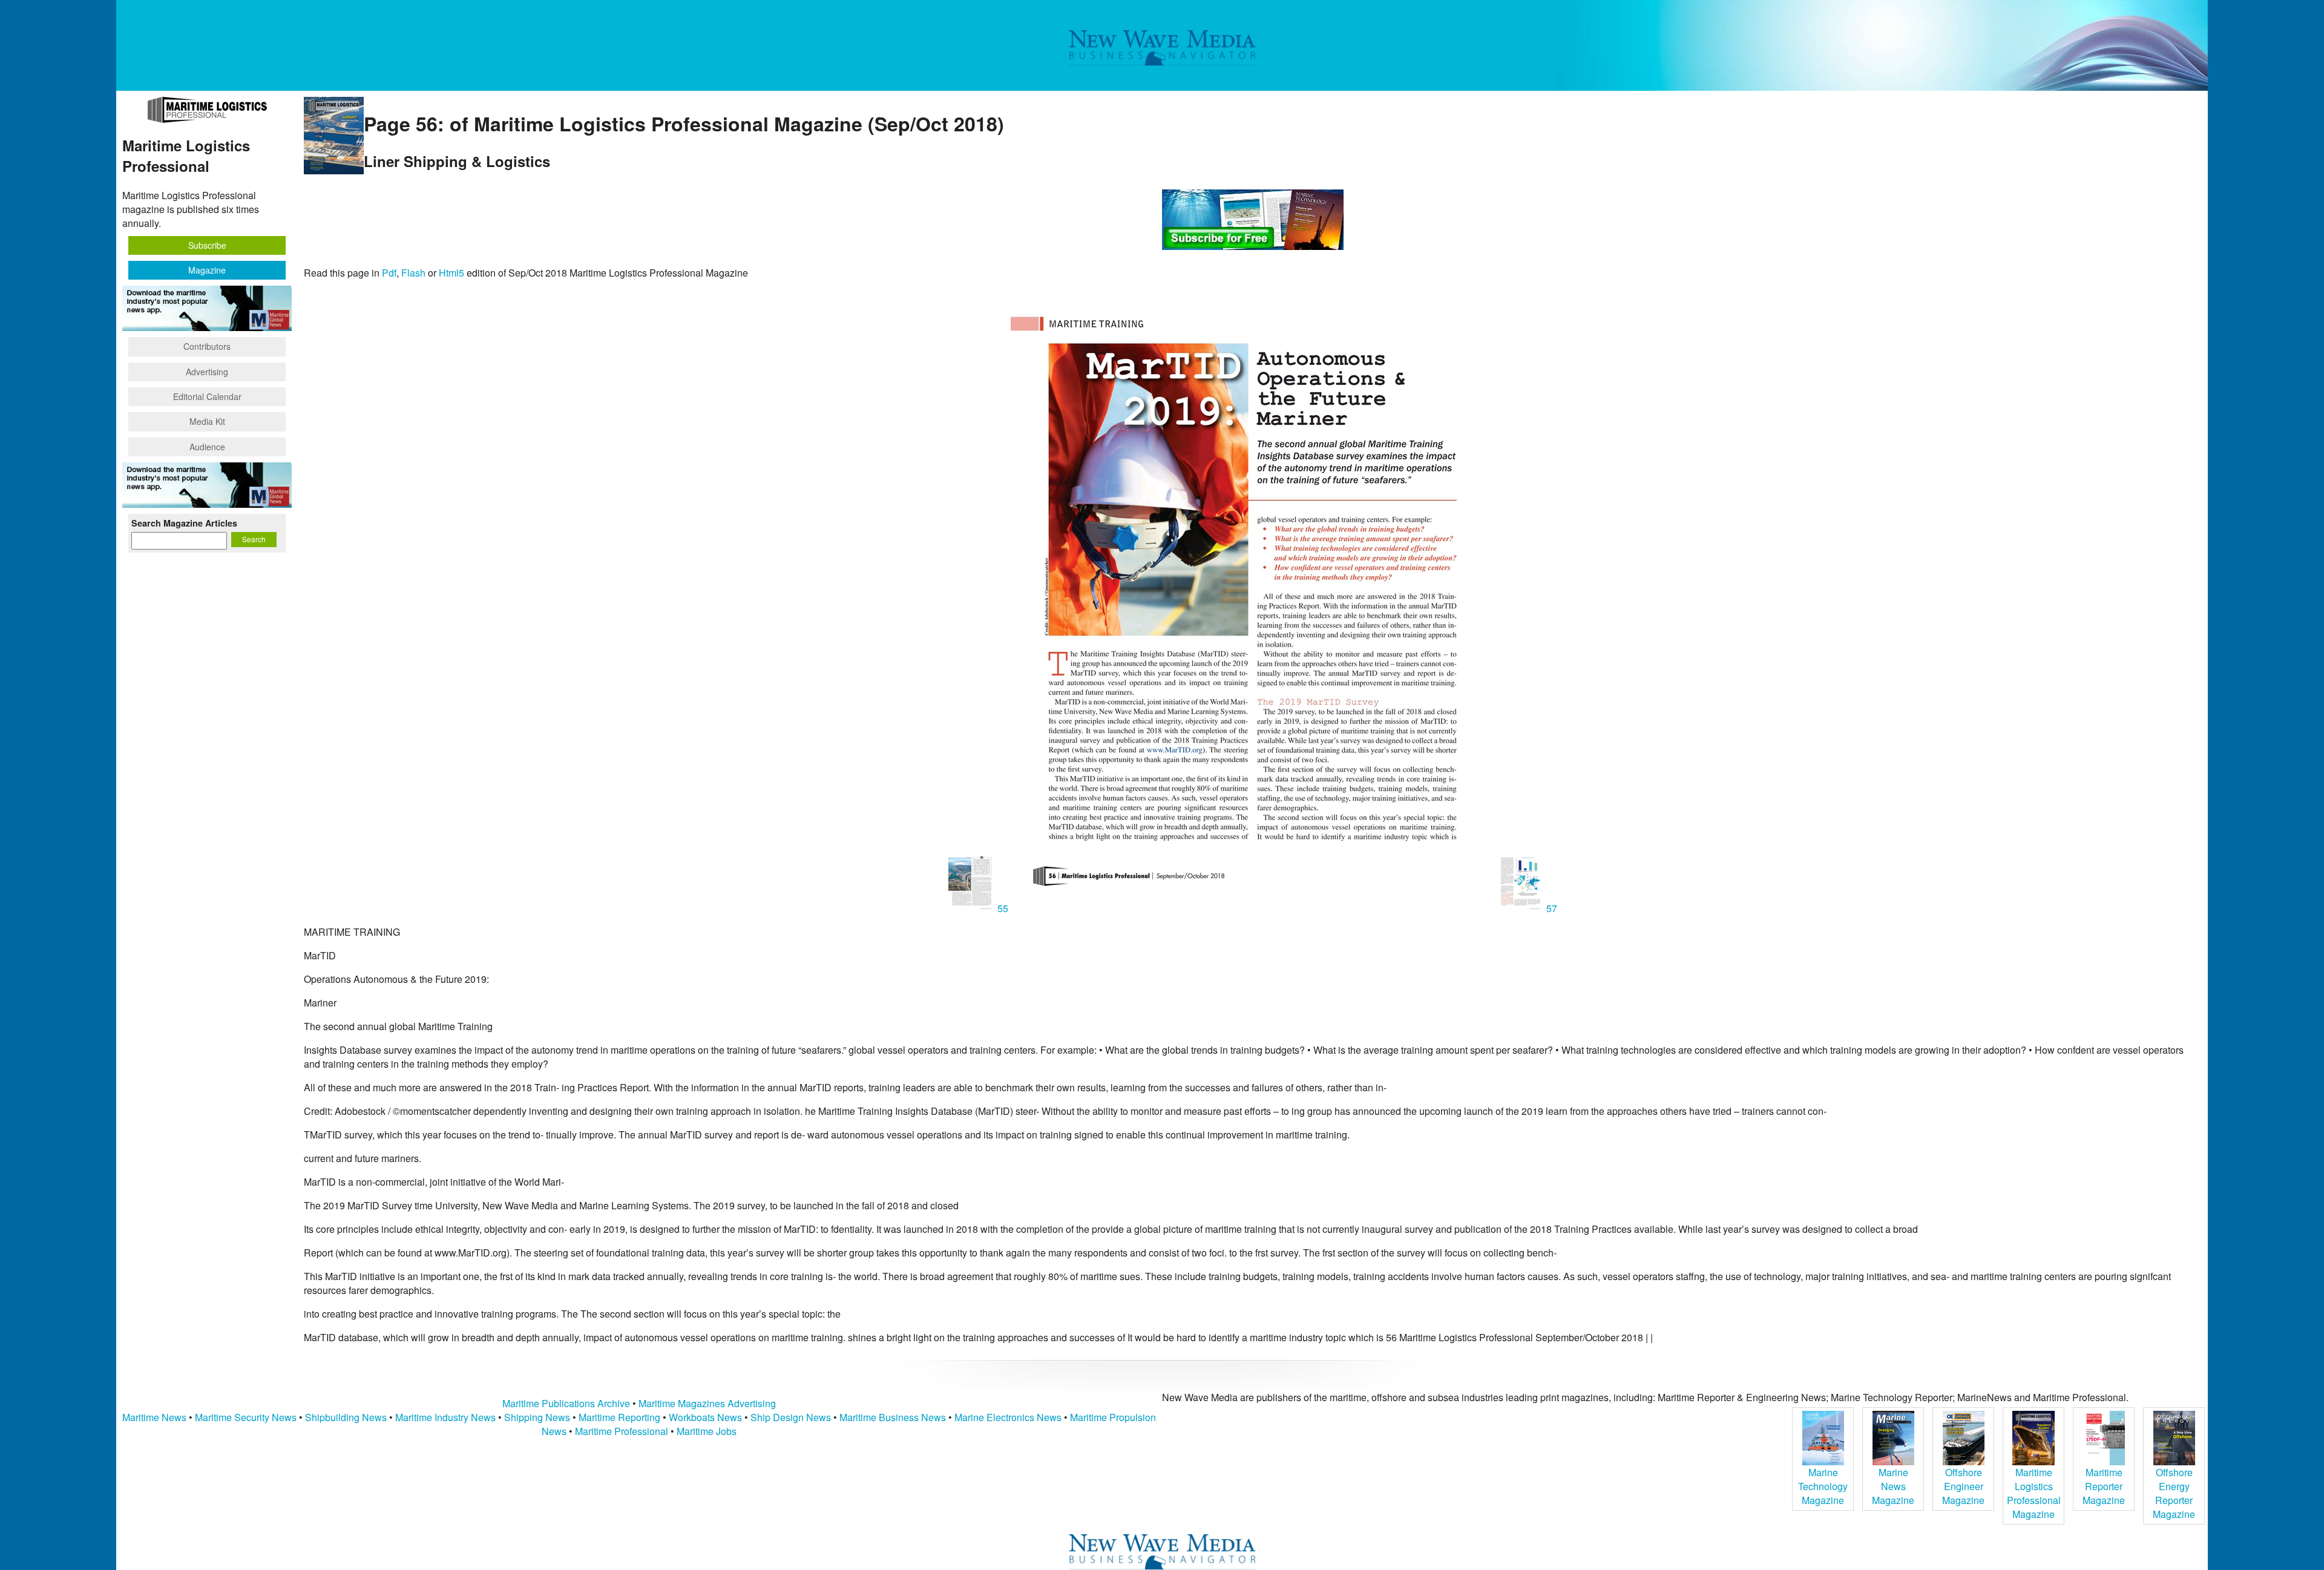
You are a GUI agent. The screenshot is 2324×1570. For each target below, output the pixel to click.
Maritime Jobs (707, 1431)
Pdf (389, 273)
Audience (207, 447)
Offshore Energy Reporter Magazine (2174, 1493)
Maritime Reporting (619, 1417)
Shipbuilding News (346, 1417)
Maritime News (154, 1417)
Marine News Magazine (1893, 1486)
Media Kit (207, 421)
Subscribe (207, 245)
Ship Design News (792, 1417)
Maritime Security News (246, 1417)
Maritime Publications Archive (566, 1403)
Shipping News (537, 1417)
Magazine (207, 270)
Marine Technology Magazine (1823, 1486)
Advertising (207, 372)
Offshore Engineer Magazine (1963, 1486)
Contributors (207, 346)
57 (1551, 908)
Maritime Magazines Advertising (707, 1403)
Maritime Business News (894, 1417)
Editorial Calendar (207, 396)
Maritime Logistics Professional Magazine (2034, 1493)
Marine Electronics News (1008, 1417)
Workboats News (705, 1417)
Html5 (451, 273)
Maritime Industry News (445, 1417)
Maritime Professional (622, 1431)
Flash (413, 273)
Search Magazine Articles (184, 523)
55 (1003, 908)
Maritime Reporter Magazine (2104, 1486)
